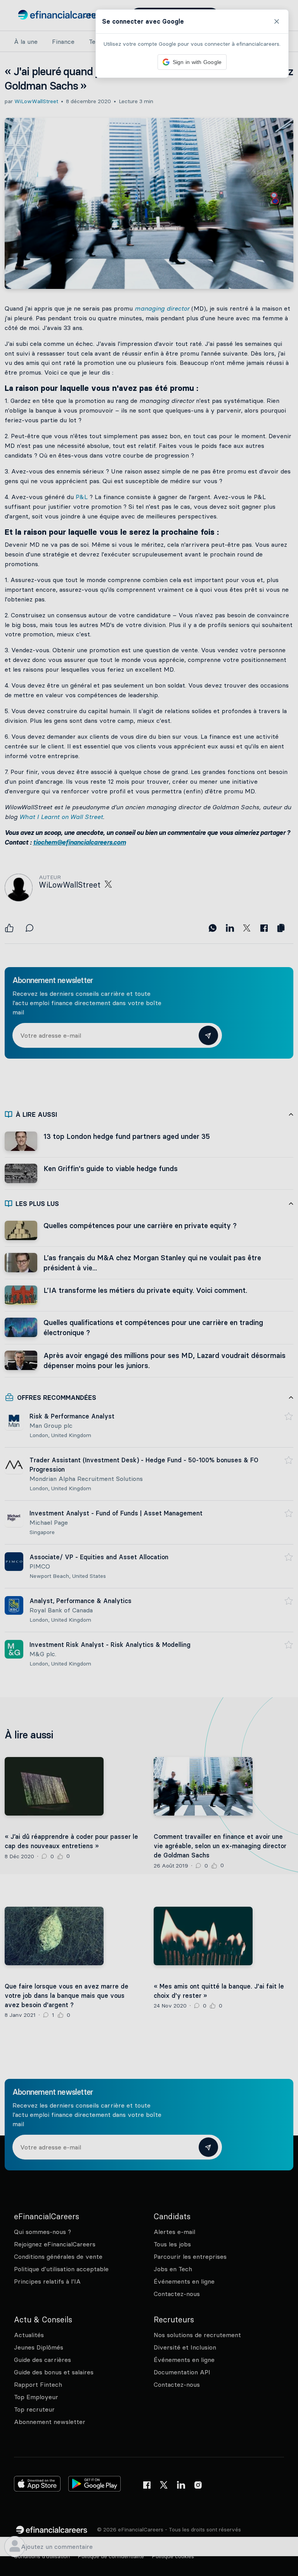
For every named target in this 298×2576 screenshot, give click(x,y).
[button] (149, 1288)
